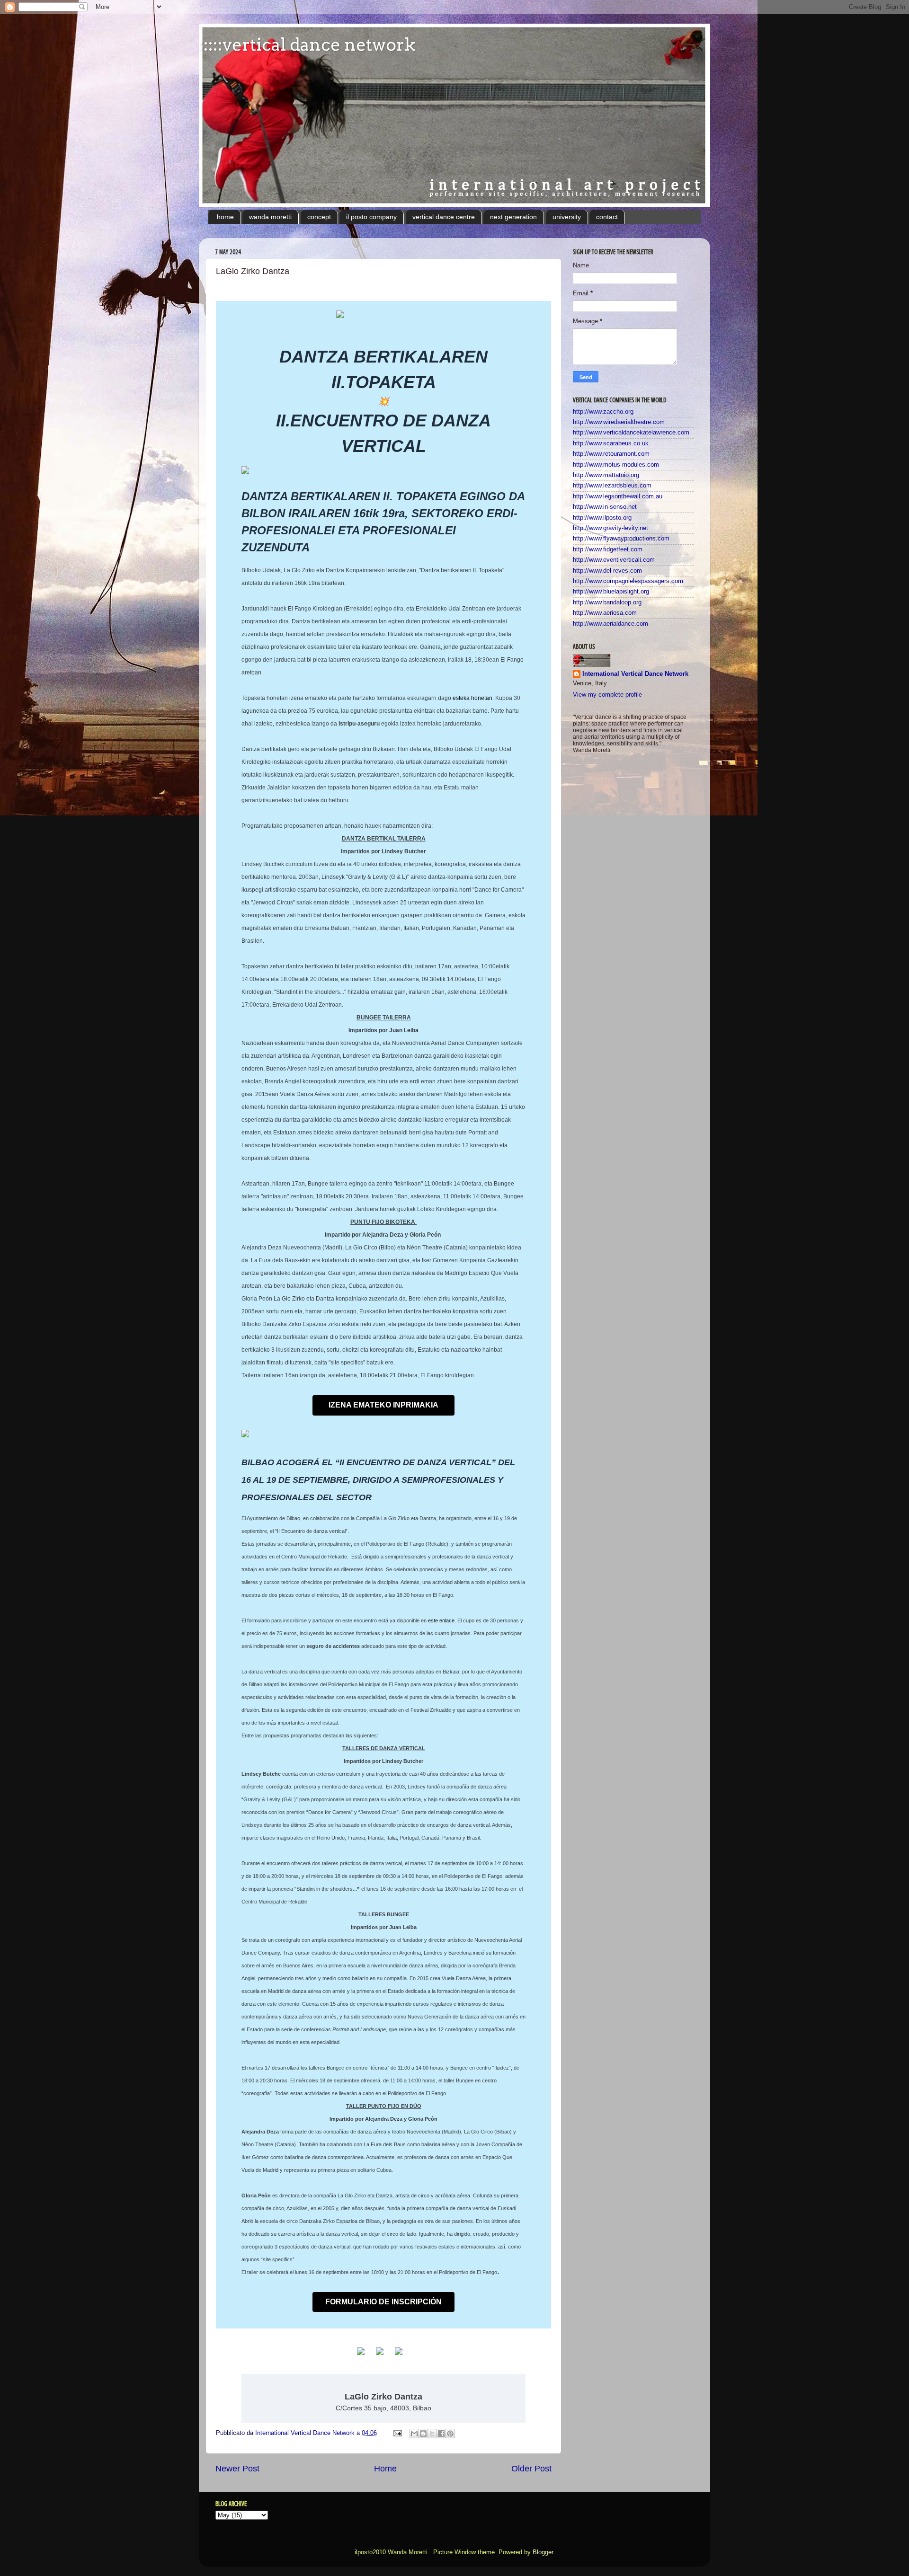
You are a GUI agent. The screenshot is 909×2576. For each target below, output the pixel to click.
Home (385, 2469)
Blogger (543, 2552)
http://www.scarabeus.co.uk (611, 443)
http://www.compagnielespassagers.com (628, 581)
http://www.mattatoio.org (606, 475)
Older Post (531, 2469)
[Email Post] (397, 2433)
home (225, 217)
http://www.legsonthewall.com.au (618, 496)
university (567, 217)
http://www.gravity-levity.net (610, 528)
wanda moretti (270, 217)
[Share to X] (432, 2434)
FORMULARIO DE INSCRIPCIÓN (383, 2302)
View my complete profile (607, 695)
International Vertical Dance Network (635, 674)
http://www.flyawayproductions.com (621, 539)
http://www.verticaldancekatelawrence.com (631, 433)
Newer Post (237, 2469)
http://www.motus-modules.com (616, 465)
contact (607, 217)
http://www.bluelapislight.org (611, 592)
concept (319, 217)
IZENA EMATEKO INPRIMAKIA (383, 1405)
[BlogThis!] (423, 2434)
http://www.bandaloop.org (607, 602)
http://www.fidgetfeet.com (608, 549)
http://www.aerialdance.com (610, 624)
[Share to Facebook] (441, 2434)
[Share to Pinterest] (450, 2434)
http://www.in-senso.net (605, 507)
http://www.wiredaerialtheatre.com (619, 422)
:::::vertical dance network (307, 44)
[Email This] (414, 2434)
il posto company (371, 217)
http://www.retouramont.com (611, 454)
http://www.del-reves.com (607, 571)
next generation (513, 217)
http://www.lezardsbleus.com (612, 486)
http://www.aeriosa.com (605, 613)
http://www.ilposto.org (602, 518)
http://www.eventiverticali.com (614, 560)
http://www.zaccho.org (603, 412)
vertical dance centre (444, 217)
